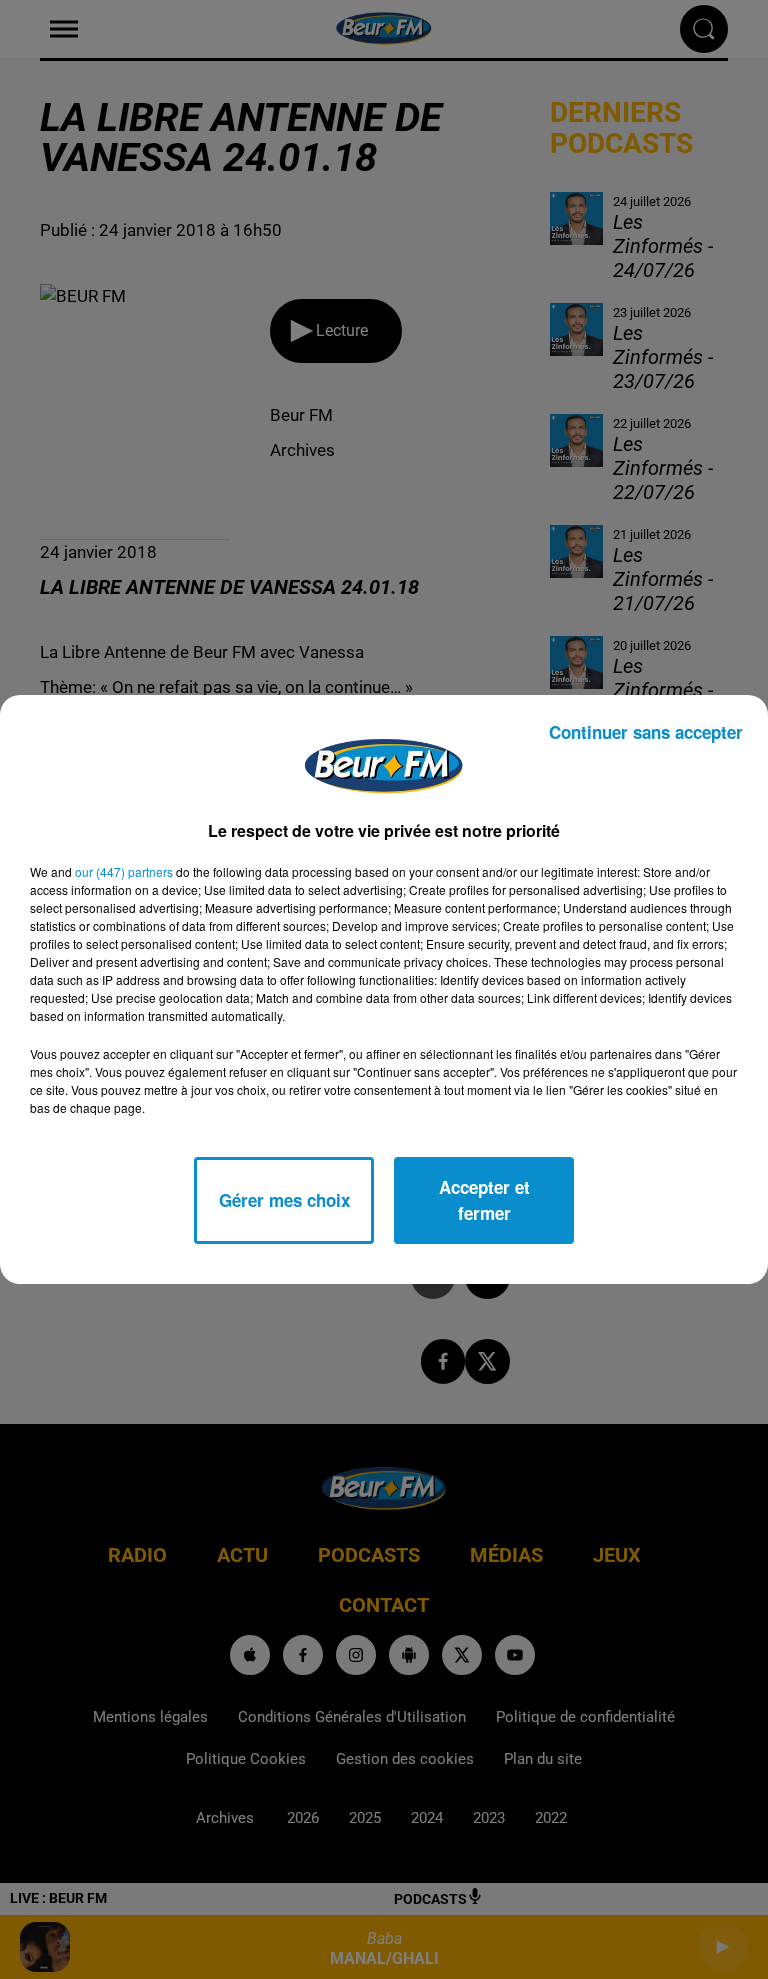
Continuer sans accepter (646, 732)
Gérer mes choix (284, 1200)
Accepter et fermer (484, 1200)
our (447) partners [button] (124, 871)
